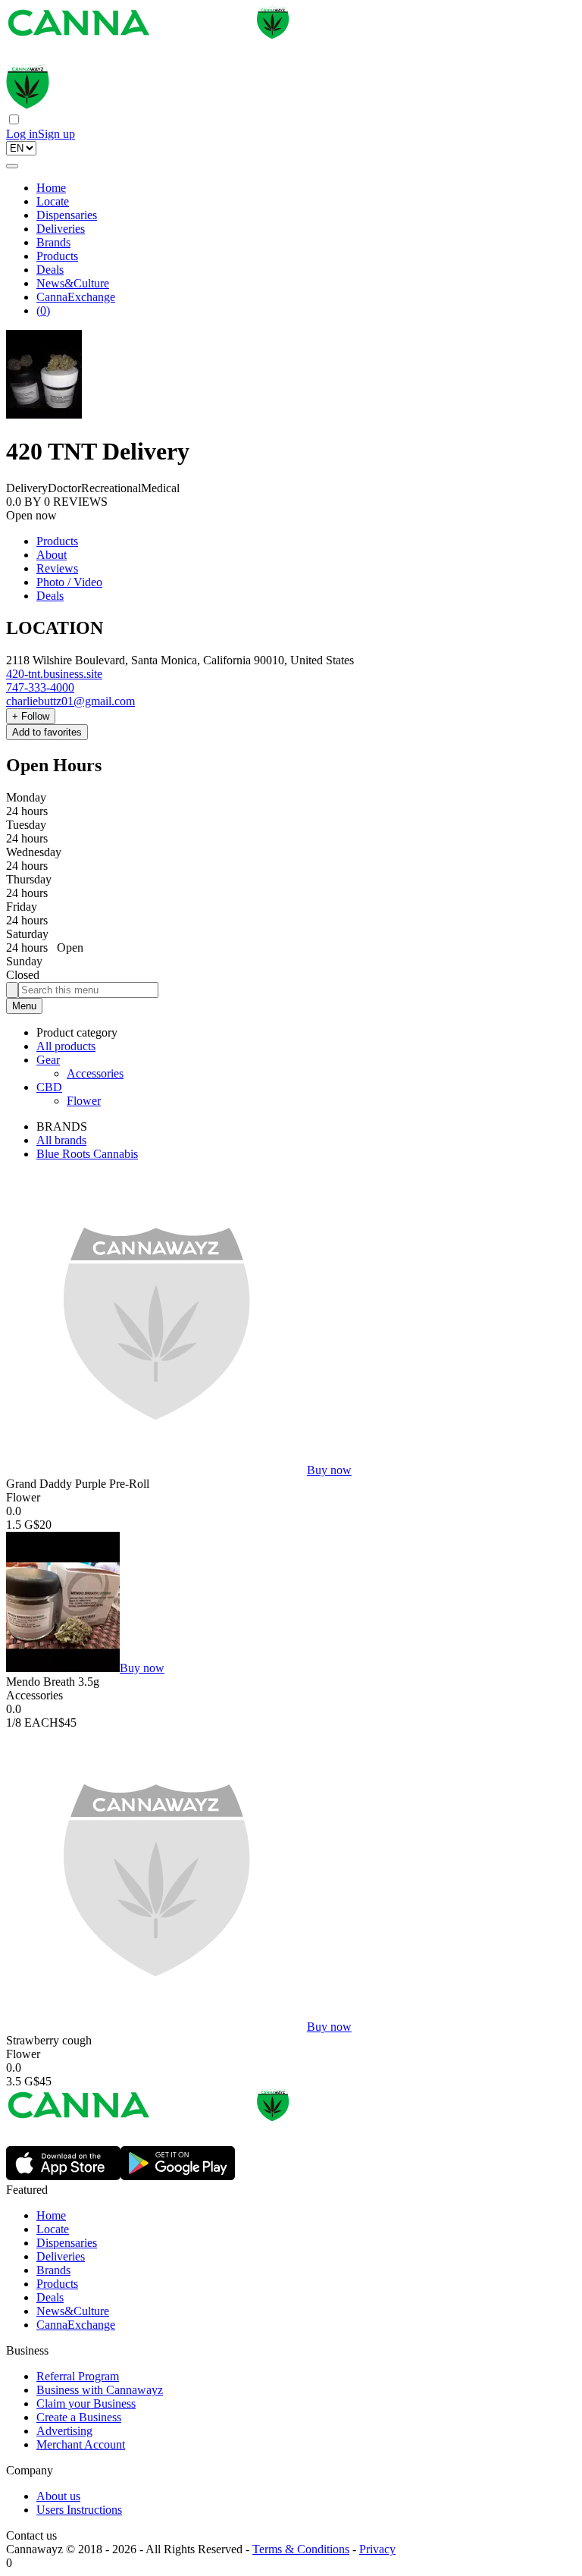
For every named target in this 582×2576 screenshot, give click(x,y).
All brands (61, 1140)
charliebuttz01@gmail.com (70, 701)
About (52, 555)
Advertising (64, 2431)
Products (57, 256)
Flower (84, 1101)
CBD (49, 1087)
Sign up (56, 134)
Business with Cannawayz (100, 2390)
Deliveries (61, 229)
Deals (50, 270)
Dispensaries (67, 215)
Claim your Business (86, 2403)
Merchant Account (81, 2444)
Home (51, 188)
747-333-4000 (40, 687)
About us (58, 2496)
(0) (43, 311)
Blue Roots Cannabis (87, 1154)
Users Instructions (79, 2510)
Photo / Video (69, 582)
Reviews (57, 568)
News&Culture (73, 283)
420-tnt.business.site (54, 674)
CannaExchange (76, 297)
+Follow (31, 716)
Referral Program (78, 2376)
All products (66, 1046)
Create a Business (79, 2417)
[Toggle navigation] (12, 166)
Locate (53, 201)
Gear (48, 1060)
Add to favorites (47, 732)
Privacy (377, 2549)
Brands (53, 242)
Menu (24, 1006)
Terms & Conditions (301, 2549)
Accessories (95, 1073)
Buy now (329, 1470)
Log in (22, 134)
